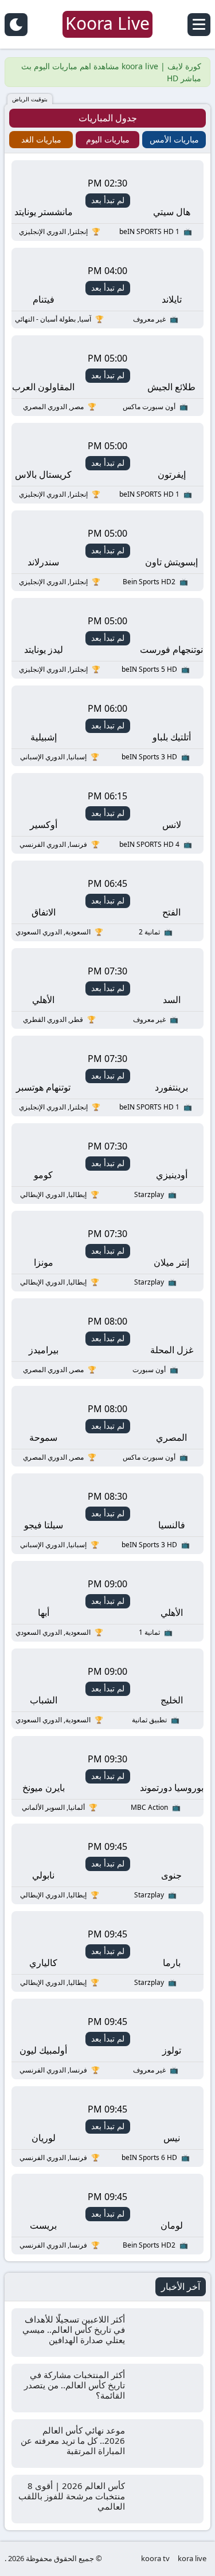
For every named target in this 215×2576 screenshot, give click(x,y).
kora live (192, 2558)
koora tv (155, 2558)
